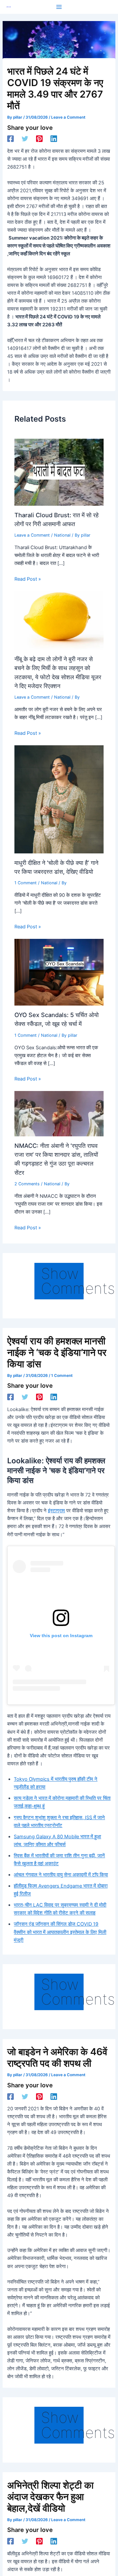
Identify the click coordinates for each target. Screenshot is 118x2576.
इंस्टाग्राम (56, 1511)
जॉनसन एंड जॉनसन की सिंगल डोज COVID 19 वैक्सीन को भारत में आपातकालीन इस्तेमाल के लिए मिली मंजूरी (60, 1932)
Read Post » (28, 579)
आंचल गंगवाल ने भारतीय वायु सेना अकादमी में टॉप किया (61, 1875)
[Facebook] (10, 139)
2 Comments (27, 1184)
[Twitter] (25, 139)
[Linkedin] (54, 139)
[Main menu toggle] (59, 7)
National (62, 535)
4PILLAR (9, 7)
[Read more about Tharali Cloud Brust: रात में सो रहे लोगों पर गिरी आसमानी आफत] (59, 472)
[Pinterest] (39, 139)
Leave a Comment (68, 117)
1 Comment (26, 883)
